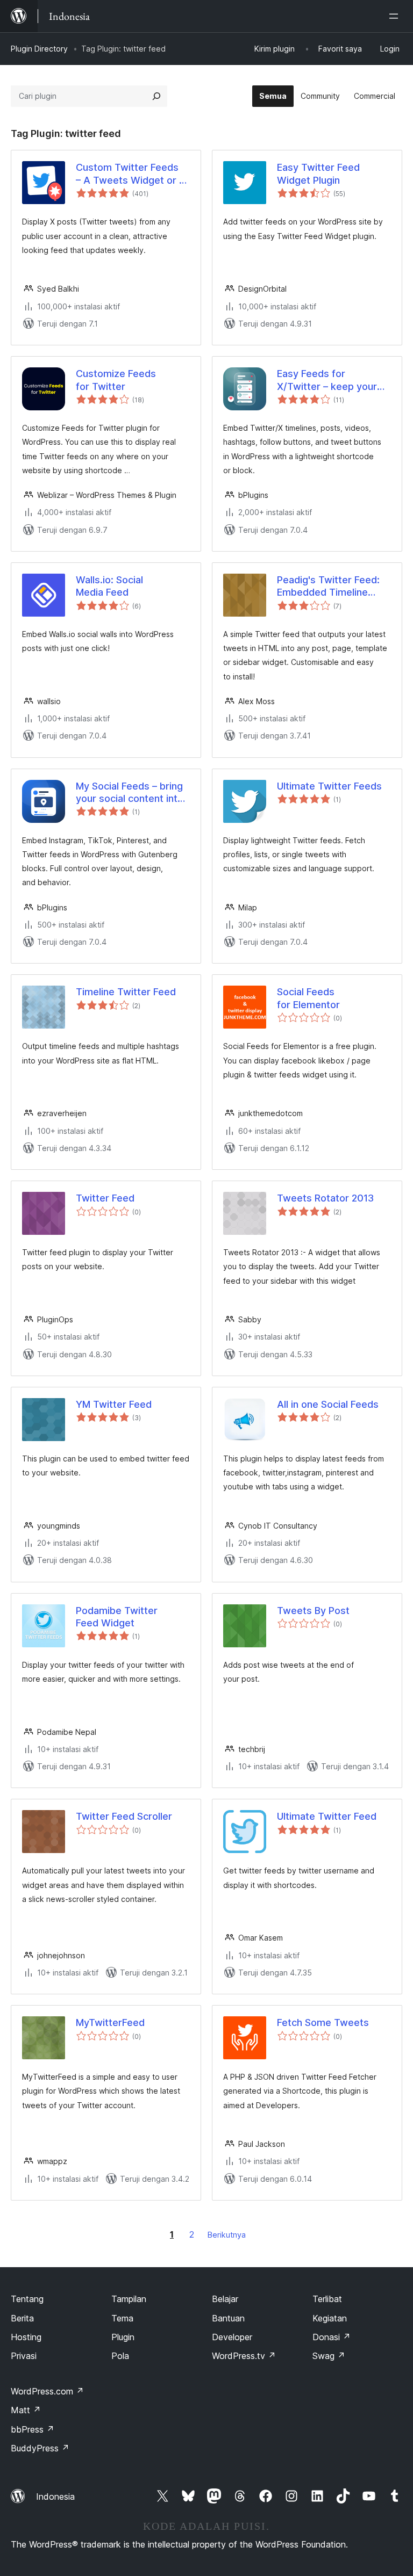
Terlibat (327, 2299)
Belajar (225, 2299)
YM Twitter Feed (114, 1404)
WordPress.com (47, 2391)
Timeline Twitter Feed (126, 992)
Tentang (27, 2299)
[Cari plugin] (156, 96)
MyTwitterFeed (110, 2023)
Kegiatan (330, 2318)
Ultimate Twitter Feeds (329, 786)
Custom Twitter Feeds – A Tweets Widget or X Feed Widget (131, 174)
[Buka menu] (396, 16)
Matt (26, 2410)
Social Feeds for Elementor (308, 998)
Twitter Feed (105, 1198)
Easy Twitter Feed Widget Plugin (318, 173)
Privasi (24, 2356)
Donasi (332, 2337)
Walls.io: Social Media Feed (109, 586)
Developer (232, 2337)
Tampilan (129, 2299)
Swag (329, 2356)
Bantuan (228, 2318)
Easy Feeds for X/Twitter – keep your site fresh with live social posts (334, 380)
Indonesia (55, 2497)
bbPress (33, 2429)
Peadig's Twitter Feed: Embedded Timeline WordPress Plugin (328, 587)
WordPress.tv (244, 2356)
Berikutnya (227, 2235)
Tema (122, 2318)
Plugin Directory (39, 49)
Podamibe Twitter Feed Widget (117, 1617)
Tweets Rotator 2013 (325, 1198)
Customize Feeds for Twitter (116, 380)
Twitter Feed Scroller (124, 1816)
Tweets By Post (313, 1611)
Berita (22, 2318)
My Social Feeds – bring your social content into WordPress (130, 793)
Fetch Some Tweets (323, 2023)
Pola (120, 2356)
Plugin (123, 2337)
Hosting (26, 2337)
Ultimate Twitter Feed (327, 1816)
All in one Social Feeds (328, 1404)
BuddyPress (40, 2448)
